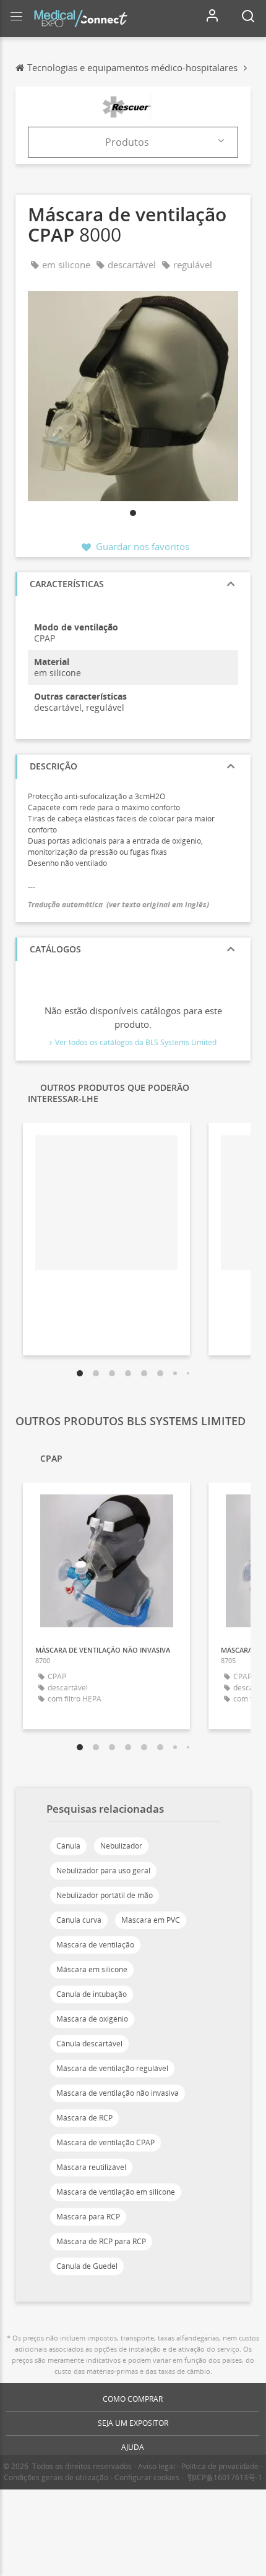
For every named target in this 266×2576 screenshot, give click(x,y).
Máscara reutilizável (91, 2167)
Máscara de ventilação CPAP (105, 2142)
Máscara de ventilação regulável (112, 2068)
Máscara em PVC (151, 1920)
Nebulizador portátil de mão (105, 1895)
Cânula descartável (89, 2044)
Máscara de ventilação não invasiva (118, 2093)
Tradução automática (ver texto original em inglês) (118, 905)
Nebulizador (121, 1846)
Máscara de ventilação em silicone (116, 2192)
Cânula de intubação (92, 1994)
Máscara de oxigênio (92, 2019)
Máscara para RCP (88, 2217)
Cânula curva (79, 1920)
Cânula (68, 1846)
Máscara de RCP (84, 2118)
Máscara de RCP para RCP (101, 2241)
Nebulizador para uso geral (103, 1871)
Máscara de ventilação (95, 1945)
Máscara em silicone (92, 1969)
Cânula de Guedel (87, 2266)
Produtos (127, 142)
